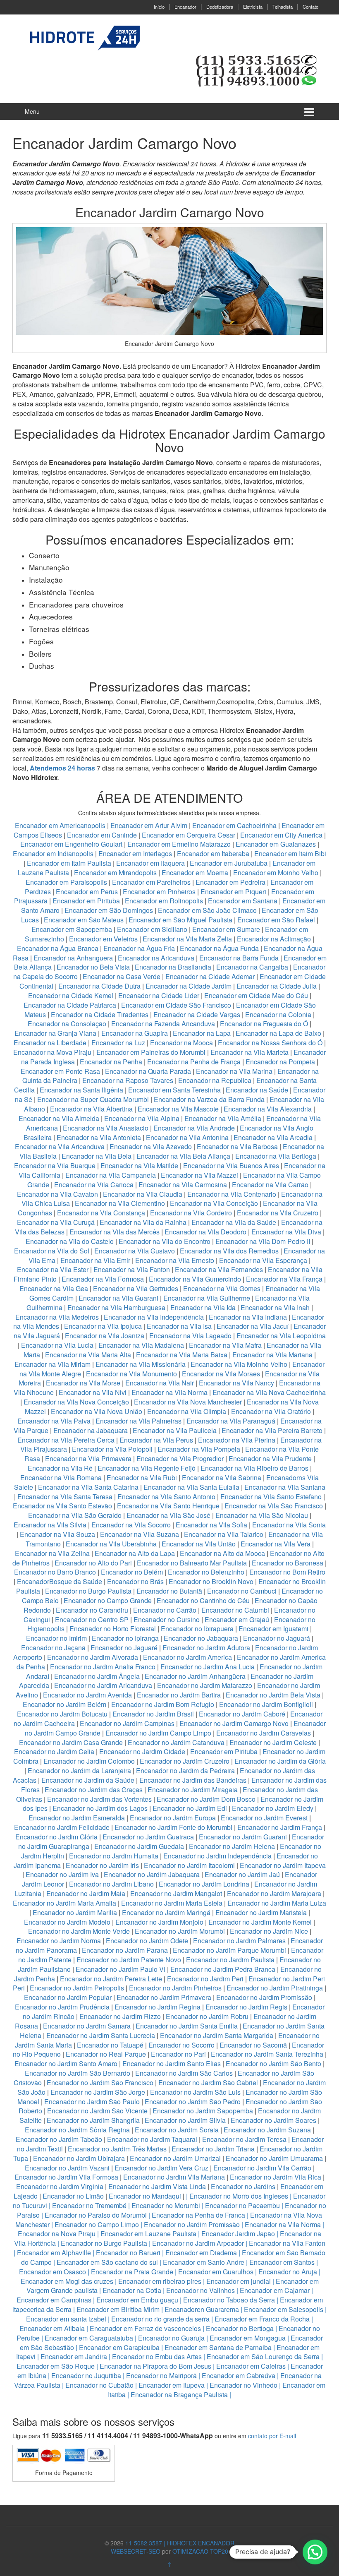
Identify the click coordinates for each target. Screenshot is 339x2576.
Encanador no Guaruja (171, 2338)
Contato (310, 7)
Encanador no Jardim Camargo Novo (234, 1723)
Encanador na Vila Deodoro (205, 1232)
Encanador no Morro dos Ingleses (239, 2196)
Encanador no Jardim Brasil (153, 1714)
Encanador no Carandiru (92, 1610)
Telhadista (283, 7)
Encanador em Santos (282, 2262)
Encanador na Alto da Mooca (222, 1553)
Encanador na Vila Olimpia (187, 1411)
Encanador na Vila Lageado (190, 1336)
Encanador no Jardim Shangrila (93, 2120)
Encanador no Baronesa (288, 1563)
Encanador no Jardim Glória (56, 1837)
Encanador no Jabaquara (201, 1638)
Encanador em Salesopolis (284, 2309)
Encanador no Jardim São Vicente (97, 2111)
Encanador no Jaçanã (53, 1648)
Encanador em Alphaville (54, 2253)
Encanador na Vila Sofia (211, 1525)
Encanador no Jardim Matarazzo (205, 1685)
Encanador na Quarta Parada (148, 1071)
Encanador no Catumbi (235, 1610)
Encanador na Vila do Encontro (165, 1241)
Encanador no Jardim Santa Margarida (217, 2035)
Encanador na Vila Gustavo (135, 1251)
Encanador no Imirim (56, 1638)
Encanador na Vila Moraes (221, 1374)
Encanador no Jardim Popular (68, 1997)
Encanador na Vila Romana (61, 1478)
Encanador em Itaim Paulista (70, 863)
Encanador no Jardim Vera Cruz (161, 2168)
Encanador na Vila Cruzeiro (278, 1213)
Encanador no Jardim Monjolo (159, 1922)
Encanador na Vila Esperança (263, 1260)
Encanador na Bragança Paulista (179, 2395)
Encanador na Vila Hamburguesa (116, 1307)
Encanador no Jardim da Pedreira (185, 1771)
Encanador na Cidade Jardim (189, 986)
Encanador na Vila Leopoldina (281, 1336)
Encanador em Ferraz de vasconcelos (145, 2328)
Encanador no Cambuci (242, 1591)
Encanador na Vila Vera (276, 1544)
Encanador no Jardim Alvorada (93, 1657)
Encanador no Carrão (165, 1610)
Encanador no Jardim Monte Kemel (260, 1922)
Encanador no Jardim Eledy (273, 1808)
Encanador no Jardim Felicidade (62, 1827)
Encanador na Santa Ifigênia (82, 1090)
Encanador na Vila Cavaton (57, 1194)
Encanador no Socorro (181, 2045)
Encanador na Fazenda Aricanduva (163, 1024)
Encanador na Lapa (202, 1033)
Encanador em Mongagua (248, 2338)
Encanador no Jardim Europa (173, 1818)
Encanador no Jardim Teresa (244, 2139)
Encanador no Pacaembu (242, 2205)
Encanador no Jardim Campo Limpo (158, 1733)
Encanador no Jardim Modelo (67, 1922)
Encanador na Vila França (284, 1279)
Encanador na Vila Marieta (249, 1052)
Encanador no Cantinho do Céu (203, 1600)
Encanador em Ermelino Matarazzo (180, 844)
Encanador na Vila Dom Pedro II (263, 1241)
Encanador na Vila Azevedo (151, 1146)
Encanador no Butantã (169, 1591)
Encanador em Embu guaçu (137, 2300)
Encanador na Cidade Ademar (211, 976)
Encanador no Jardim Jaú (242, 1874)
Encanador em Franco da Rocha (262, 2319)
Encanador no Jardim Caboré (242, 1714)
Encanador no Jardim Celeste (273, 1742)
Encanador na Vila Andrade (194, 1128)
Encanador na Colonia (278, 1014)
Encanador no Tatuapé (110, 2045)
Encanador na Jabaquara (91, 1430)
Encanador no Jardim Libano (111, 1884)
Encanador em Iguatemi (273, 1629)
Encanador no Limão (73, 2196)
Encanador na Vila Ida (203, 1307)
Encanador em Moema (195, 873)
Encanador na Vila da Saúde (234, 1222)
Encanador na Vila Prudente (270, 1458)
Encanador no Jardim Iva (62, 1874)
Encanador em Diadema (201, 2253)
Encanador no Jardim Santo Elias (172, 2063)
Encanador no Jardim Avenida (87, 1695)
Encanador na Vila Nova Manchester (188, 1402)
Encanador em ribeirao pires (160, 2281)
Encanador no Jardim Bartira (179, 1695)
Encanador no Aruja (288, 2272)
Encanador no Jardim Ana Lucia (208, 1667)
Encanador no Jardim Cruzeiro (185, 1761)
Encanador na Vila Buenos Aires (231, 1166)
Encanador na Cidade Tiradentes (100, 1014)
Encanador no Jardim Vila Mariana (174, 2177)
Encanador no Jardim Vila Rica (276, 2177)
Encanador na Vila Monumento (131, 1374)
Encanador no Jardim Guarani (243, 1837)
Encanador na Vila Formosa (103, 1279)
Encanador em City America (282, 835)
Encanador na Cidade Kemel (72, 995)
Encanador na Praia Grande (132, 2272)
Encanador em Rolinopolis (164, 901)
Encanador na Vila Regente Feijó (147, 1468)
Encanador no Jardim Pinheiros (175, 1988)
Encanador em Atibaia (52, 2328)
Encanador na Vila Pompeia (199, 1449)
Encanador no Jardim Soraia (177, 2130)
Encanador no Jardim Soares (273, 2120)
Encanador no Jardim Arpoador (198, 2243)
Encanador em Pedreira (230, 882)
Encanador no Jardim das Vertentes (99, 1799)
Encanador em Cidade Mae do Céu (257, 995)
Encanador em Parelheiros (151, 882)
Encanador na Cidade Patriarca (70, 1005)
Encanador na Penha (111, 1062)
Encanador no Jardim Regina (158, 2007)
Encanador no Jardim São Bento (273, 2063)
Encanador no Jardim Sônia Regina (77, 2130)
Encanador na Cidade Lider (160, 995)
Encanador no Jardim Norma (59, 1941)
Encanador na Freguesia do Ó (264, 1024)
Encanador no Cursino (167, 1619)
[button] (315, 2552)
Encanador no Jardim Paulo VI (121, 1969)
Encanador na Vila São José (168, 1515)
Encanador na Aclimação (274, 939)
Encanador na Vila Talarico (224, 1534)
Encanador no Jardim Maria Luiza (277, 1903)
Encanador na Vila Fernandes (219, 1269)
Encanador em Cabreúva (239, 2376)
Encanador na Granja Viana (55, 1033)
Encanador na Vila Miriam (53, 1364)
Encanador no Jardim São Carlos (184, 2073)
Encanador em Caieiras (251, 2366)
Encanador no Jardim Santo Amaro (66, 2063)
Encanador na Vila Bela (97, 1156)
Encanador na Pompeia (280, 1062)
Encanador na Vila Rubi (142, 1478)
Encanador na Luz (118, 1043)
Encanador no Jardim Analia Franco (103, 1667)
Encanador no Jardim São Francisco (100, 2083)
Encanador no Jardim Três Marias (117, 2149)
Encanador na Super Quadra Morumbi (93, 1099)
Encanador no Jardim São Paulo (92, 2102)
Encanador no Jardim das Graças (94, 1790)
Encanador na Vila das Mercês (115, 1232)
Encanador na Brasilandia (173, 967)
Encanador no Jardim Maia (86, 1893)
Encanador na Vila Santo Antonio (166, 1497)
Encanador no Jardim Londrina (204, 1884)
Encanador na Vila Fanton (132, 1269)
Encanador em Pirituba (86, 901)
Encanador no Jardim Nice (269, 1931)
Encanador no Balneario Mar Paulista (192, 1563)
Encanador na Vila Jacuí (253, 1326)
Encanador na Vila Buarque (55, 1166)
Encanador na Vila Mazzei (199, 1175)
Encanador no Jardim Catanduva (176, 1742)
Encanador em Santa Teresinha (174, 1090)
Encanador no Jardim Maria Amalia (64, 1903)
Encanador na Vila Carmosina (183, 1185)
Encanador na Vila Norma (169, 1392)
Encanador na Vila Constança (101, 1213)
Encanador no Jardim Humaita (114, 1856)
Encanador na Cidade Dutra (100, 986)
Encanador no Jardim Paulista (230, 1960)
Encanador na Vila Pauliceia (175, 1430)
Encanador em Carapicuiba (119, 2347)
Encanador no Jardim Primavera (164, 1997)
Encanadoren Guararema (202, 2309)
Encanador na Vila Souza (57, 1534)
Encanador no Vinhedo (244, 2385)
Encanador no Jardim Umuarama (274, 2158)
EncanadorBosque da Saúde (60, 1581)
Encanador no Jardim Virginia (60, 2186)
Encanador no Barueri (128, 2253)
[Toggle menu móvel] (309, 112)
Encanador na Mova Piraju (52, 1052)
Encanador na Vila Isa (179, 1326)
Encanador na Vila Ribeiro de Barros (254, 1468)
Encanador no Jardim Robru (207, 2016)
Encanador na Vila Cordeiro (191, 1213)
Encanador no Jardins (243, 2186)
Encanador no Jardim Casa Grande (71, 1742)
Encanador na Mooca (181, 1043)
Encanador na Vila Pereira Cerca (66, 1440)
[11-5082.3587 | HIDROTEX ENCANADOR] (83, 38)
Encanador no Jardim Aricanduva (103, 1685)
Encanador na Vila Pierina (237, 1440)
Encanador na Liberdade (51, 1043)
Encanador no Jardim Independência (217, 1856)
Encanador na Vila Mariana (272, 1355)
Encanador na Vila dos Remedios (229, 1251)
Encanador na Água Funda (219, 948)
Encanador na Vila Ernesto (175, 1260)
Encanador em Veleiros (103, 939)
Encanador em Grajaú (237, 1619)
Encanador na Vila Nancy (236, 1383)
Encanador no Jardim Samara (87, 2026)
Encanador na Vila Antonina (187, 1137)
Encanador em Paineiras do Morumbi (152, 1052)
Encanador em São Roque (56, 2366)
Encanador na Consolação (68, 1024)
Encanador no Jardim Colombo (89, 1761)
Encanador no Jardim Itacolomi (189, 1865)
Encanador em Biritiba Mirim (118, 2309)
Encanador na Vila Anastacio (106, 1128)
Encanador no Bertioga (240, 2328)
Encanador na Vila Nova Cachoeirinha (269, 1392)
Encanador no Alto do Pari (93, 1563)
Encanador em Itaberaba (213, 853)
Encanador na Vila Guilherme (207, 1298)
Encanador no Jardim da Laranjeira (79, 1771)
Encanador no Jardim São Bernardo (78, 2073)
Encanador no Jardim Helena (232, 1846)
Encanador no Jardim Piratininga (275, 1988)
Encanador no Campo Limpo (97, 2224)
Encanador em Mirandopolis (115, 873)
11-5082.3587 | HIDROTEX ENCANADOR (180, 2543)
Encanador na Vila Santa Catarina (88, 1487)
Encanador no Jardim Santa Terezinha (267, 2054)
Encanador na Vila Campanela (111, 1175)
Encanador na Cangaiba (252, 967)
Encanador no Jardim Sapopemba (203, 2111)
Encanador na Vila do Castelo (70, 1241)
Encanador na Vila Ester (53, 1269)
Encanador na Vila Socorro (131, 1525)
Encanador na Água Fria (139, 948)
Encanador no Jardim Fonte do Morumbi (173, 1827)
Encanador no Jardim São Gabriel (208, 2083)
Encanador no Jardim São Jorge (98, 2092)
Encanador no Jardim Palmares (239, 1941)
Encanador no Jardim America (187, 1657)
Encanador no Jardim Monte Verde (79, 1931)
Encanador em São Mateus (85, 920)
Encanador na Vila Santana (285, 1487)
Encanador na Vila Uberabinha (111, 1544)
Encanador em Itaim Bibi (290, 853)
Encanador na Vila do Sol (52, 1251)
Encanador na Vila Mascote (178, 1109)
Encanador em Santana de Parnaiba (218, 2347)
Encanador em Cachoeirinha (234, 825)
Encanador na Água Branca (58, 948)
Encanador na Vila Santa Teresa (65, 1497)
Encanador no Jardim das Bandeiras (193, 1780)
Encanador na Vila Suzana (140, 1534)
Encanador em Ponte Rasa (60, 1071)
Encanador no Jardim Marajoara (274, 1893)
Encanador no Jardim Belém (64, 1704)
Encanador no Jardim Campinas (127, 1723)
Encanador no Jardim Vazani (67, 2168)
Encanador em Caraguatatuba (89, 2338)
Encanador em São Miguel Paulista (180, 920)
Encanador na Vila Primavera (88, 1458)
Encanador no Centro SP (92, 1619)
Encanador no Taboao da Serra (229, 2300)
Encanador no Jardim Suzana (267, 2130)
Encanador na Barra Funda (240, 958)
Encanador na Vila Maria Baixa (182, 1355)
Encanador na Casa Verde (122, 976)
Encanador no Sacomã (253, 2045)
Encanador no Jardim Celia (54, 1751)
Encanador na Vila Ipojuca (103, 1326)
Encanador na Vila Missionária (141, 1364)
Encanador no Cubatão (99, 2385)
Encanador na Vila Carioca (94, 1185)
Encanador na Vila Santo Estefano (271, 1497)
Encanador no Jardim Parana (125, 1950)
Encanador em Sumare (226, 929)
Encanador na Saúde (257, 1090)
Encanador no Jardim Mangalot (176, 1893)
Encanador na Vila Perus (156, 1440)
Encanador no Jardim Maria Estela (172, 1903)
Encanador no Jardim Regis (246, 2007)
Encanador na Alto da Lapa (135, 1553)
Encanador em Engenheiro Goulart (72, 844)
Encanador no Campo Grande (108, 1600)
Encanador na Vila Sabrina (222, 1478)
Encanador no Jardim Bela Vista (273, 1695)
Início (159, 7)
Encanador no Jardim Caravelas (264, 1733)
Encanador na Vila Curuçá (57, 1222)
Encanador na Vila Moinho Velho (239, 1364)
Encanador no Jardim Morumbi (180, 1931)
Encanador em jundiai (239, 2281)
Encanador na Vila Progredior (180, 1458)
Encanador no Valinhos (201, 2290)
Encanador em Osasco (53, 2272)
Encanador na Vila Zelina (52, 1553)
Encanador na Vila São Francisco (274, 1506)
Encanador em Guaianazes (276, 844)
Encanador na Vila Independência (154, 1317)
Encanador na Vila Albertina (91, 1109)
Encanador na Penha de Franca (198, 2215)
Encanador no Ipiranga (125, 1638)
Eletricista (253, 7)
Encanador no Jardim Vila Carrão (262, 2168)
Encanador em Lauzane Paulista (148, 2234)
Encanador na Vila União (199, 1544)
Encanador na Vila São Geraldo (75, 1515)
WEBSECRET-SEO (136, 2551)
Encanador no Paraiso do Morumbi (96, 2215)
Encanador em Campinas (54, 2300)
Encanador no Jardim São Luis (195, 2092)
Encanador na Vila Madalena (141, 1345)
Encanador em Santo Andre (204, 2262)
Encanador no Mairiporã (161, 2376)
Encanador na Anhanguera (73, 958)
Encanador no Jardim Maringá (166, 1912)
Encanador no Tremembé (89, 2205)
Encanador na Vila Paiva (54, 1421)
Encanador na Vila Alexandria (268, 1109)
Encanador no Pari (178, 2054)
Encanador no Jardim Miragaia (193, 1790)
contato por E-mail (272, 2436)
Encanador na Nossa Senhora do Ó (270, 1043)
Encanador (185, 7)
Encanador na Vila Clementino (120, 1203)
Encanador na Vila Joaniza (105, 1336)
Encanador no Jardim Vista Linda (157, 2186)
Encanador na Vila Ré (60, 1468)
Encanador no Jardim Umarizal (175, 2158)
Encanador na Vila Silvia (50, 1525)
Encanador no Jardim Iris (102, 1865)
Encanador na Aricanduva (156, 958)
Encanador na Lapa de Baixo (279, 1033)
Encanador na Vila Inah (275, 1307)
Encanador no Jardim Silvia (185, 2120)
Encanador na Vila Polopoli (112, 1449)
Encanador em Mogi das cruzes (67, 2281)
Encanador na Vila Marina (234, 1071)
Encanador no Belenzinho (206, 1572)
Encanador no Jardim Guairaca (148, 1837)
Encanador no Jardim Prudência (62, 2007)
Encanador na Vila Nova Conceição (76, 1402)
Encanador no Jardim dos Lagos (100, 1808)
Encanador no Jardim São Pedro (193, 2102)
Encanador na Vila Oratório (271, 1411)
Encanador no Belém (132, 1572)
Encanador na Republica (215, 1080)
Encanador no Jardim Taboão (59, 2139)
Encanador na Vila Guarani (118, 1298)
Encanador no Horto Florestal (113, 1629)
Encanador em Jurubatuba (229, 863)
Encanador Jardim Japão (238, 2234)
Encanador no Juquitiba (86, 2376)
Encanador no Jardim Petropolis (77, 1988)
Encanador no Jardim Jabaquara (152, 1874)
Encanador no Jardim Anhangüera (195, 1676)
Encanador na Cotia (132, 2290)
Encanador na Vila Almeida (60, 1118)
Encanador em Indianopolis (53, 853)
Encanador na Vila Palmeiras (138, 1421)
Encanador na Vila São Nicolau (262, 1515)
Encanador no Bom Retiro (287, 1572)
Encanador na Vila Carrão (270, 1185)
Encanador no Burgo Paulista (88, 1591)
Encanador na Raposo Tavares (128, 1080)
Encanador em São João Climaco (207, 910)
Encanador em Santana (243, 901)
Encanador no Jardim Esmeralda (77, 1818)
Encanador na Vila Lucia (57, 1345)
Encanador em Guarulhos (216, 2272)
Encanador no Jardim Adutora (206, 1648)
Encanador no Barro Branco (55, 1572)
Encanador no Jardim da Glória (280, 1761)
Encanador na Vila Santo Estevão (62, 1506)
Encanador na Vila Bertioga (276, 1156)
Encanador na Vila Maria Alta (88, 1355)
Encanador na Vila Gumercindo (195, 1279)
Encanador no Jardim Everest (264, 1818)
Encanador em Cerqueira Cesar (189, 835)
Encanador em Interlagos (135, 853)
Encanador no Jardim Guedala (139, 1846)
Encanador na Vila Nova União (97, 1411)
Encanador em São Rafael (277, 920)
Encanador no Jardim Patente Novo (129, 1960)
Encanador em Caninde (102, 835)
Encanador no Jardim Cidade (142, 1751)
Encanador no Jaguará (277, 1638)
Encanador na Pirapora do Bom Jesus (155, 2366)
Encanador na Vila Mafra (226, 1345)
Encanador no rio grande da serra (160, 2319)
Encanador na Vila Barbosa (237, 1146)
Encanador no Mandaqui (145, 2196)
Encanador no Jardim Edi (190, 1808)
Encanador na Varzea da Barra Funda (209, 1099)
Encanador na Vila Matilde (139, 1166)
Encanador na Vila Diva (286, 1232)
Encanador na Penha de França (195, 1062)
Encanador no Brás (135, 1581)
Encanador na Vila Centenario (232, 1194)
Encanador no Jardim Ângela (97, 1676)
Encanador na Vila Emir (95, 1260)
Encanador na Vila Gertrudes (136, 1288)
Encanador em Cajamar (275, 2290)
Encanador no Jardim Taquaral (152, 2139)
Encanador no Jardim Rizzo (120, 2016)
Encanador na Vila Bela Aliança (183, 1156)
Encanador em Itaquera (150, 863)
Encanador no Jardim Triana (213, 2149)
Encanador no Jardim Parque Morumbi (229, 1950)
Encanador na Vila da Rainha (144, 1222)
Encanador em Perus (87, 892)
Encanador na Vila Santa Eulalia (191, 1487)
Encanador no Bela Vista (93, 967)
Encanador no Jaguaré (124, 1648)
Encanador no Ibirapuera (197, 1629)
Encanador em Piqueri (233, 892)
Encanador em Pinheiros (159, 892)
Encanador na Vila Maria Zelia (187, 939)
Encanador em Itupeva (172, 2385)
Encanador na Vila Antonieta (99, 1137)
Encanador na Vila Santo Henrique (168, 1506)
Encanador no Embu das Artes (157, 2356)
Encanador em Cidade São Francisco (177, 1005)
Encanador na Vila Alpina (143, 1118)
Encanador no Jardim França (280, 1827)
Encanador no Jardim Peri (205, 1979)
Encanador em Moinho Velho (277, 873)
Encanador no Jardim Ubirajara (79, 2158)
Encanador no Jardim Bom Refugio (163, 1704)
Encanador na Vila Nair (160, 1383)
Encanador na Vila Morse (83, 1383)
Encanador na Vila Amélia (224, 1118)
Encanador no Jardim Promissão (264, 1997)
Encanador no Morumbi (166, 2205)
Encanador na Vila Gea (54, 1288)
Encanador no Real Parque (106, 2054)
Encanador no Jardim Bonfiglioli (266, 1704)
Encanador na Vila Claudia (143, 1194)
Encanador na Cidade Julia (277, 986)
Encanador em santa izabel (66, 2319)
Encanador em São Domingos (109, 910)
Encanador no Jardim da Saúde (88, 1780)
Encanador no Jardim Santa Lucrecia (101, 2035)
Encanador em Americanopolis (61, 825)
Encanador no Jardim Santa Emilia (187, 2026)
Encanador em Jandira (74, 2356)
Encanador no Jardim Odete (147, 1941)
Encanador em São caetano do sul (107, 2262)
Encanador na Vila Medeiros (57, 1317)
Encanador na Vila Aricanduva (60, 1146)
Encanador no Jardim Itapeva (283, 1865)
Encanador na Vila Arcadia (274, 1137)
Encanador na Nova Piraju (57, 2234)
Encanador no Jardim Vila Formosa (66, 2177)
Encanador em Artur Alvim (150, 825)
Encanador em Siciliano (152, 929)
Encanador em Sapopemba (73, 929)
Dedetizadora (220, 7)
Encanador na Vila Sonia (289, 1525)
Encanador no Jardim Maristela (261, 1912)
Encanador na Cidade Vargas (198, 1014)
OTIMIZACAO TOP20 (200, 2551)
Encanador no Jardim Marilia (75, 1912)
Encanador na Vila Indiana (248, 1317)
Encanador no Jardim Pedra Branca (223, 1969)
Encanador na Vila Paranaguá (231, 1421)
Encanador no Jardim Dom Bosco (206, 1799)
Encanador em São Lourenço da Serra (263, 2356)
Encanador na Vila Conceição (214, 1203)
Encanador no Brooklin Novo (211, 1581)
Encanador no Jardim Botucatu (62, 1714)
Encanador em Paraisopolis (66, 882)
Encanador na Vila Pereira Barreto (272, 1430)
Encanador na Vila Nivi (93, 1392)
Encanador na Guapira (135, 1033)
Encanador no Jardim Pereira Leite (111, 1979)
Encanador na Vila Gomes (222, 1288)
